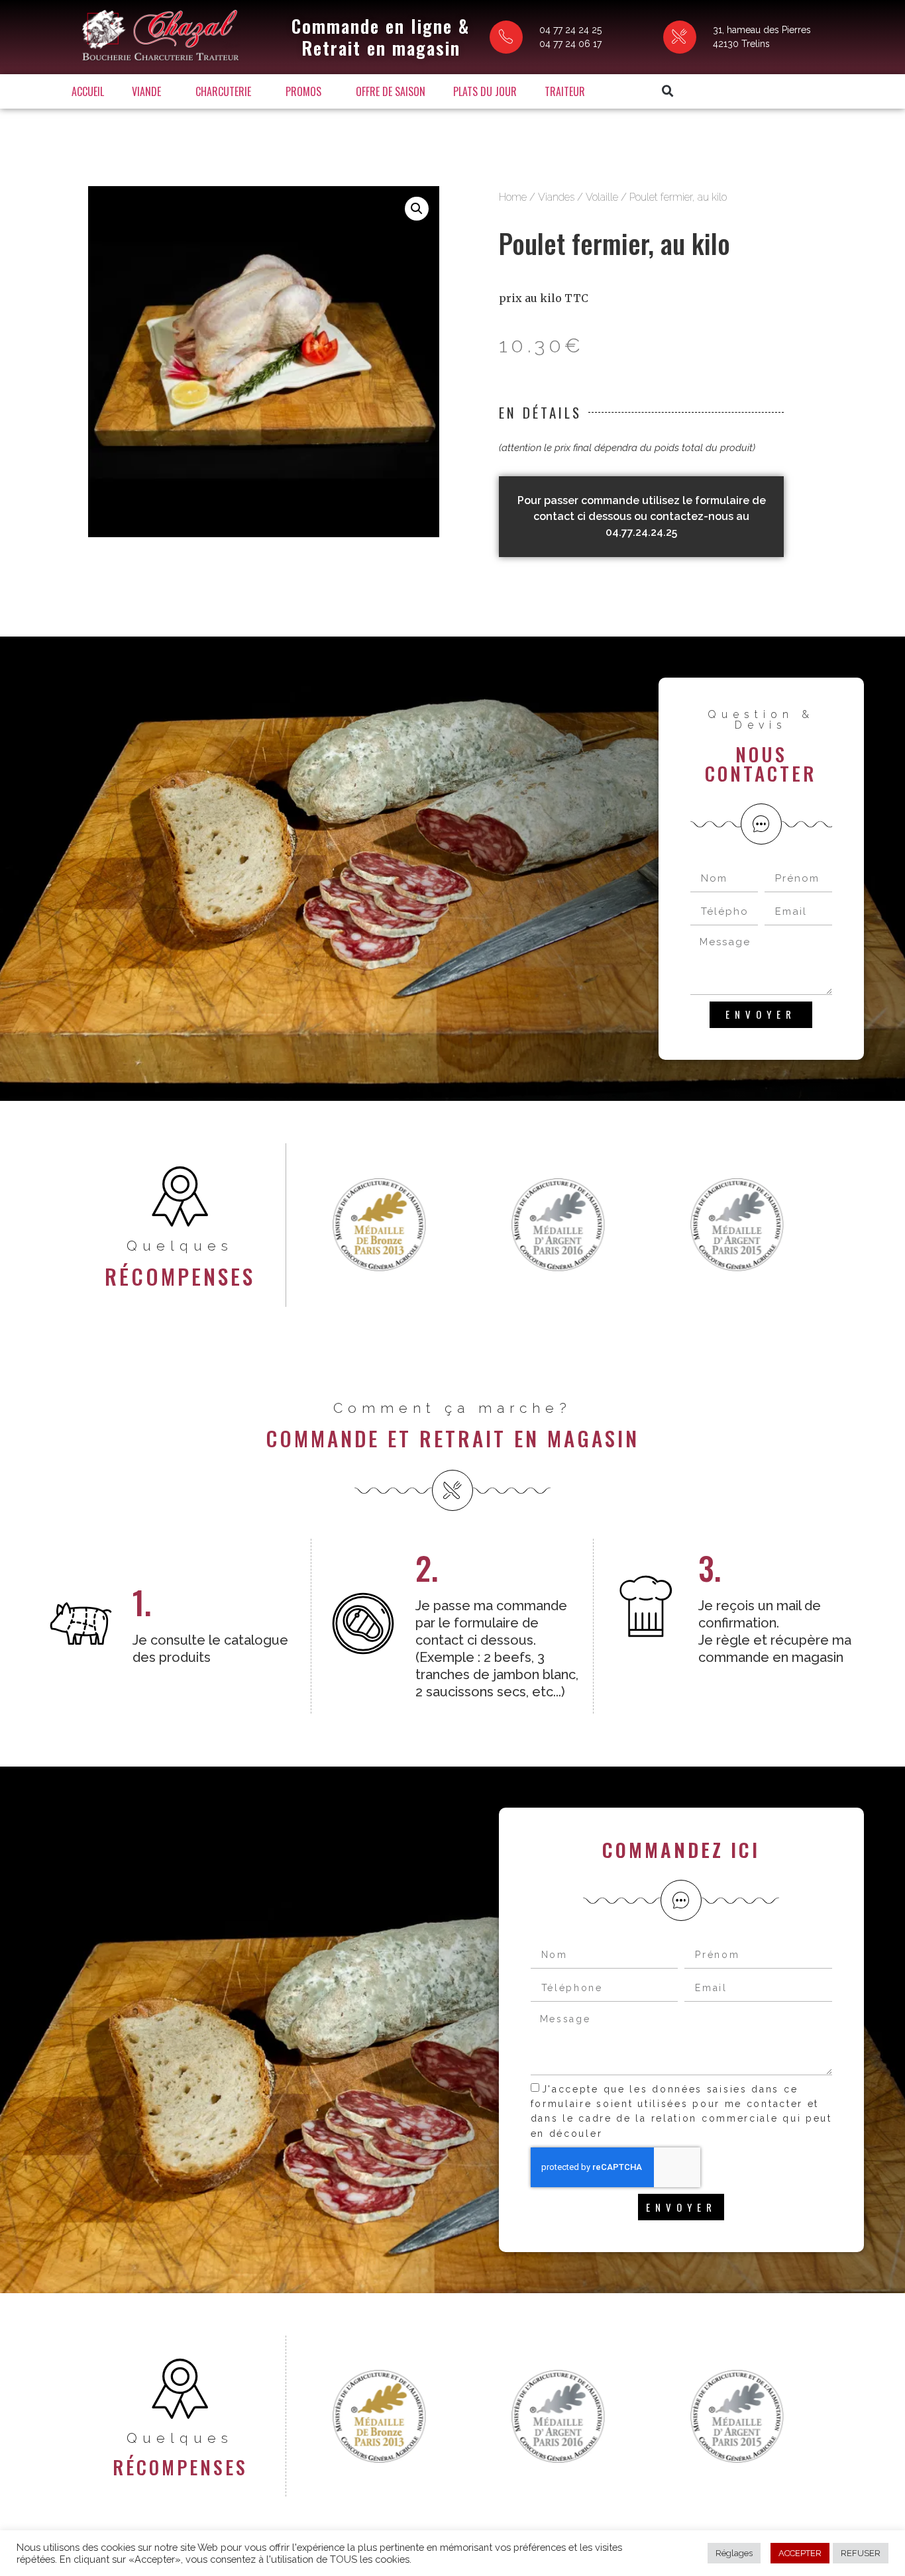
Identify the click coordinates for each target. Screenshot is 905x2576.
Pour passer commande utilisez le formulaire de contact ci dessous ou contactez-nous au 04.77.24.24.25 (642, 516)
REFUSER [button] (861, 2553)
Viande (146, 91)
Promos (303, 91)
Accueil (88, 91)
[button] (668, 91)
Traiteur (565, 91)
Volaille (602, 197)
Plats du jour (485, 91)
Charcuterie (223, 91)
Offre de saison (391, 91)
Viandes (556, 197)
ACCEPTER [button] (800, 2553)
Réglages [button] (734, 2553)
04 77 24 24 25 (570, 30)
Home (513, 197)
